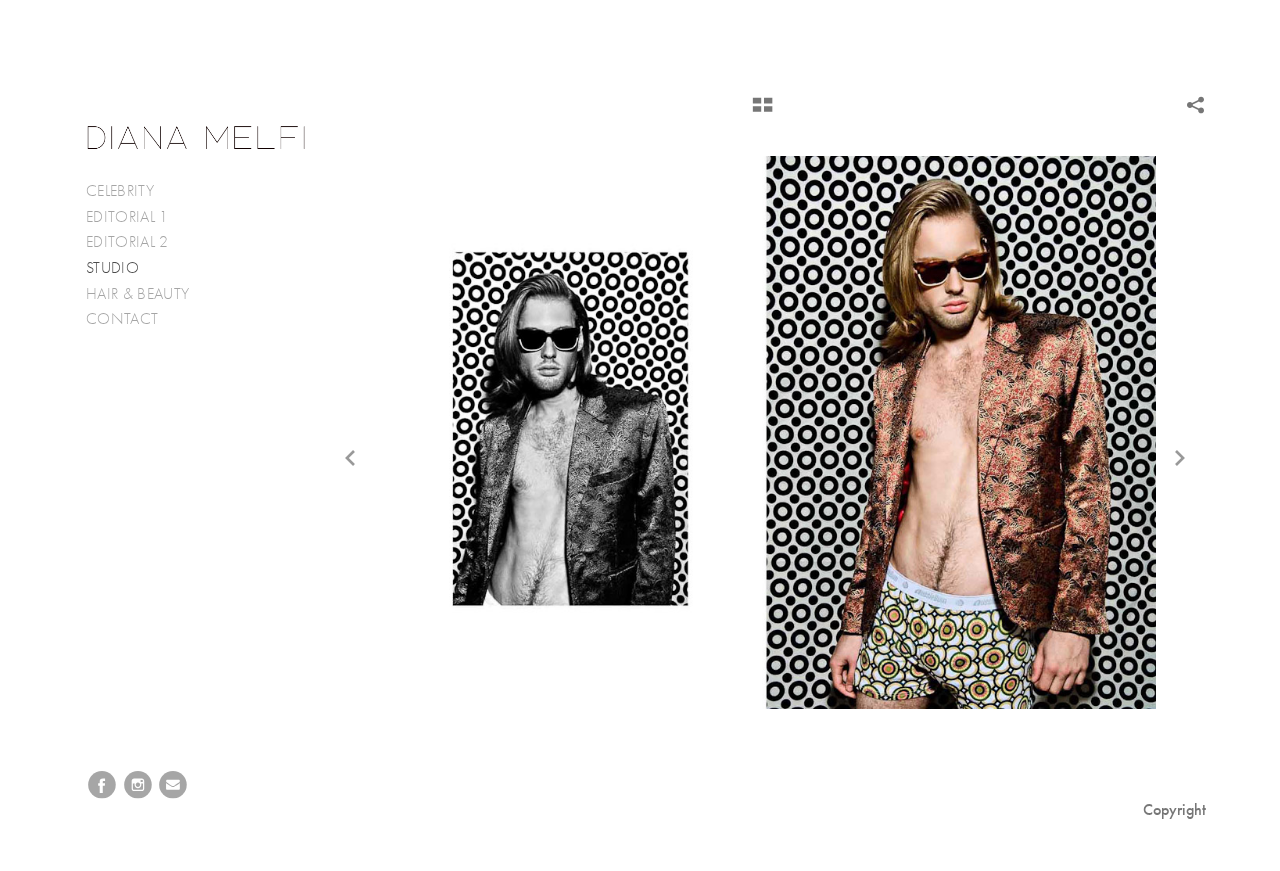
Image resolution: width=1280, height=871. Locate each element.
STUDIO (112, 268)
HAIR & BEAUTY (137, 294)
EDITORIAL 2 (127, 242)
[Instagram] (138, 785)
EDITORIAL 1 (127, 217)
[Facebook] (102, 785)
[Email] (173, 785)
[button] (762, 112)
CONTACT (122, 319)
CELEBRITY (120, 191)
